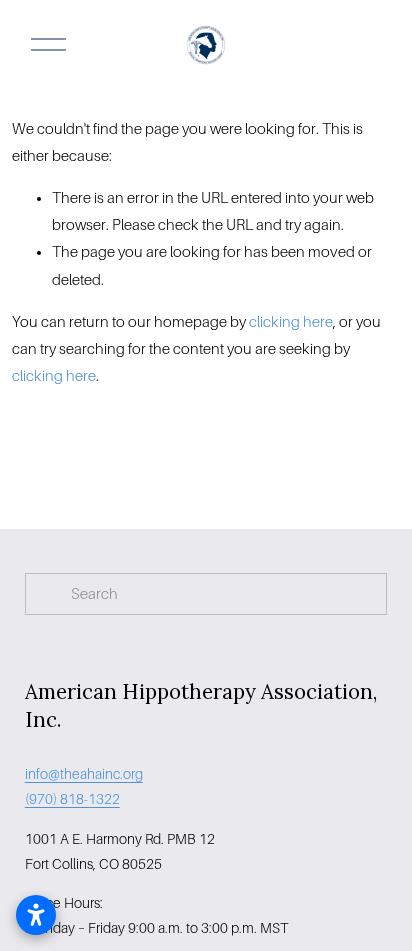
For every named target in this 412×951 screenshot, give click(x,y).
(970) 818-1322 (72, 799)
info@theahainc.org (84, 774)
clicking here (291, 322)
